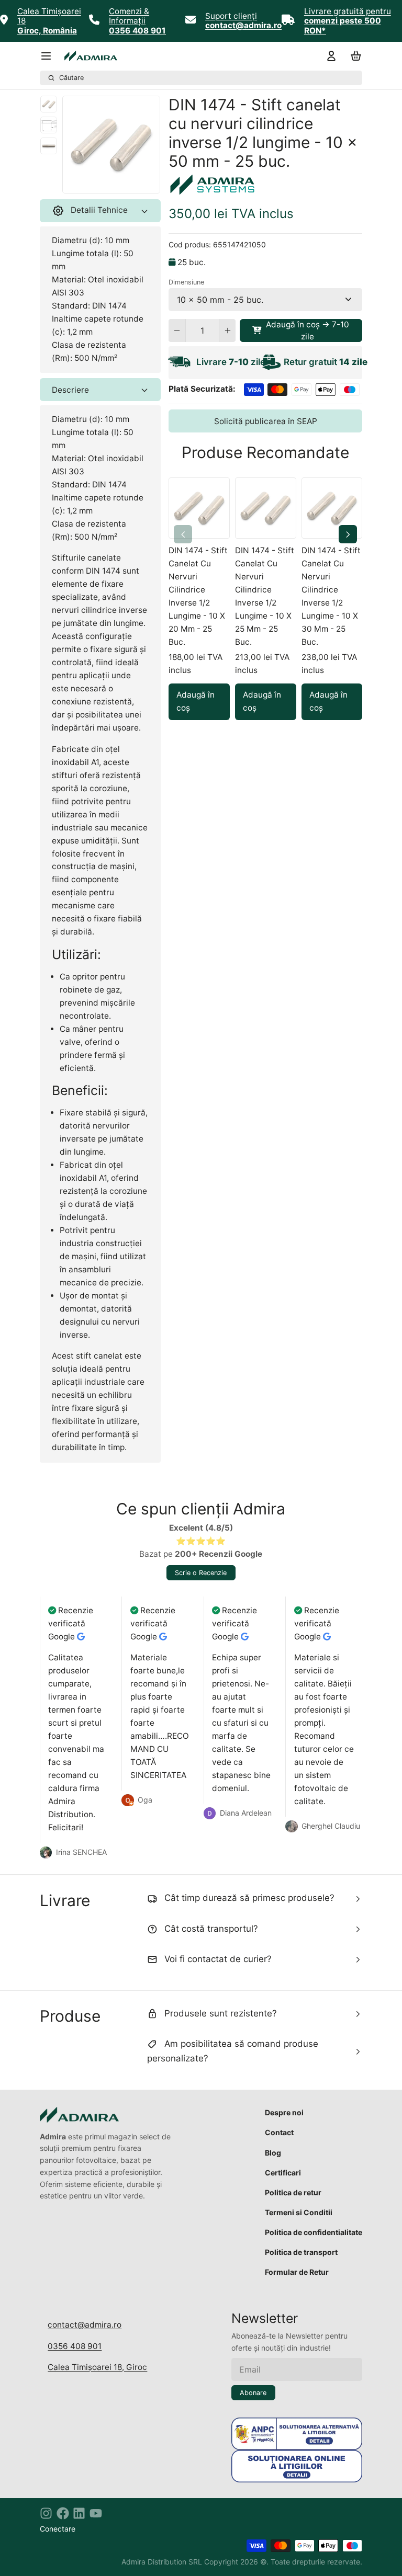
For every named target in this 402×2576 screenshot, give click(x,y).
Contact (279, 2132)
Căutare (71, 78)
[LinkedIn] (79, 2513)
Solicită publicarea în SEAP (266, 421)
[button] (301, 330)
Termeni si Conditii (299, 2212)
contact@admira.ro (85, 2325)
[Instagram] (46, 2513)
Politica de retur (293, 2192)
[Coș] (354, 56)
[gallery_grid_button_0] (103, 182)
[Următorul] (135, 182)
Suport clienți (231, 16)
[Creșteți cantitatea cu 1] (227, 330)
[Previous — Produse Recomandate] (183, 534)
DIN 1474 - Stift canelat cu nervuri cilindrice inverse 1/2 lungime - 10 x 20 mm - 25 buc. (198, 596)
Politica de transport (301, 2252)
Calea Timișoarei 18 (49, 16)
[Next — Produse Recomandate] (348, 534)
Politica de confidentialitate (314, 2232)
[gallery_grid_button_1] (115, 182)
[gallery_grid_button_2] (124, 182)
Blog (273, 2153)
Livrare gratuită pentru (348, 11)
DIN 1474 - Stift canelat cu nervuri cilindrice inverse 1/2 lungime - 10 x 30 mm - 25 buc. (331, 596)
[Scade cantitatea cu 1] (177, 330)
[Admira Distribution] (91, 56)
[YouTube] (96, 2513)
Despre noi (284, 2112)
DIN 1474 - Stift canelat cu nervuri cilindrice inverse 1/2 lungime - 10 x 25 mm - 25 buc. (265, 596)
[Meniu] (50, 56)
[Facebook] (63, 2513)
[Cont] (329, 56)
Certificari (283, 2173)
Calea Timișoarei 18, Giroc (97, 2367)
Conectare (58, 2529)
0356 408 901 (75, 2346)
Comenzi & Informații (129, 16)
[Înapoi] (88, 182)
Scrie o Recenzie (201, 1573)
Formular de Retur (297, 2272)
